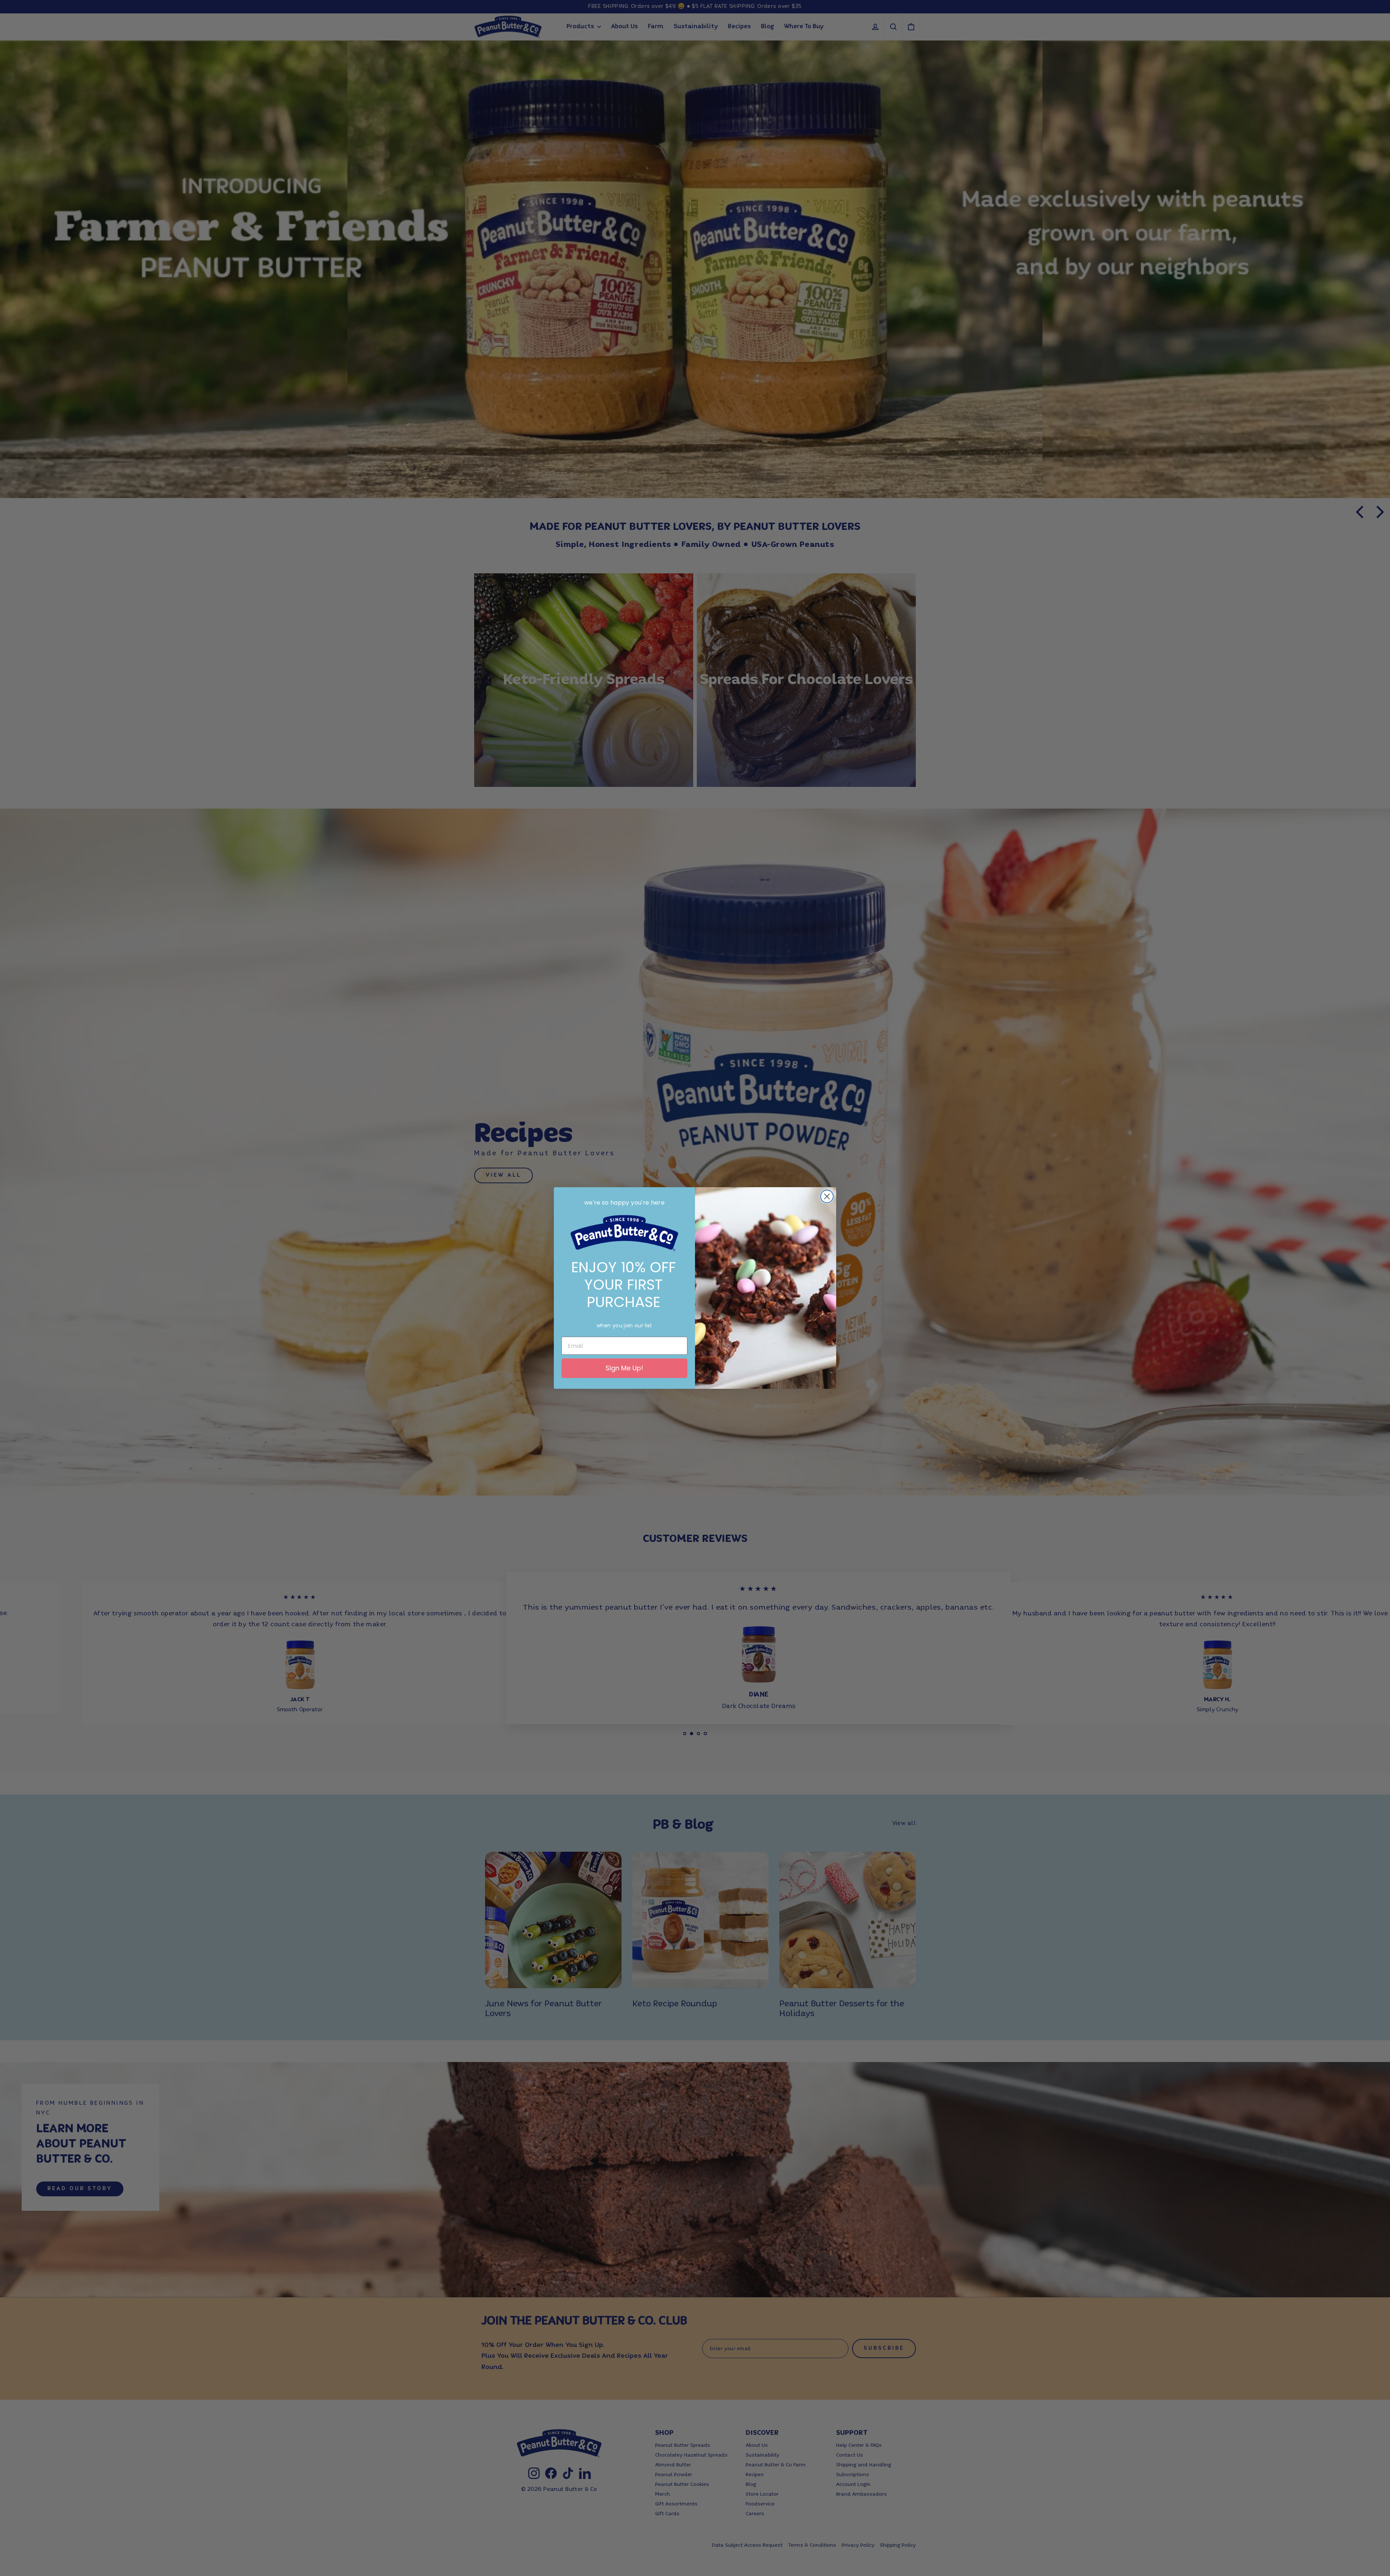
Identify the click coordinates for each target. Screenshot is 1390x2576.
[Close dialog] (827, 1196)
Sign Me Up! (624, 1368)
